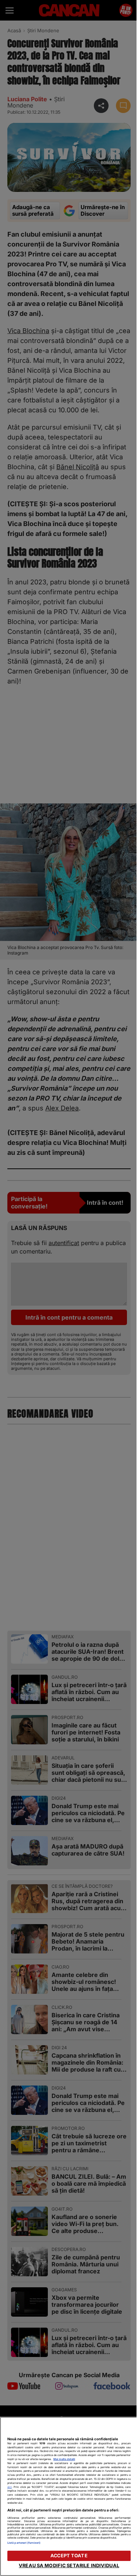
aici (10, 2487)
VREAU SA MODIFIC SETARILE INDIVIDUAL (69, 2566)
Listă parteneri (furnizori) (24, 2543)
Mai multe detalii (64, 2459)
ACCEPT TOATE (69, 2556)
